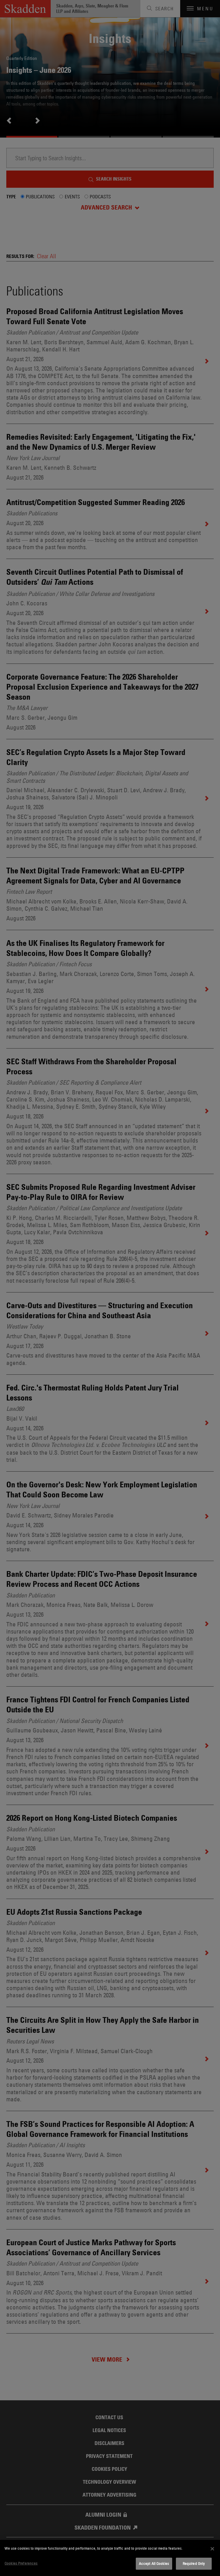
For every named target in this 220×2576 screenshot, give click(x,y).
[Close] (212, 2549)
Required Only (194, 2563)
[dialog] (110, 2558)
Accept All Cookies (154, 2563)
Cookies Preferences (21, 2563)
